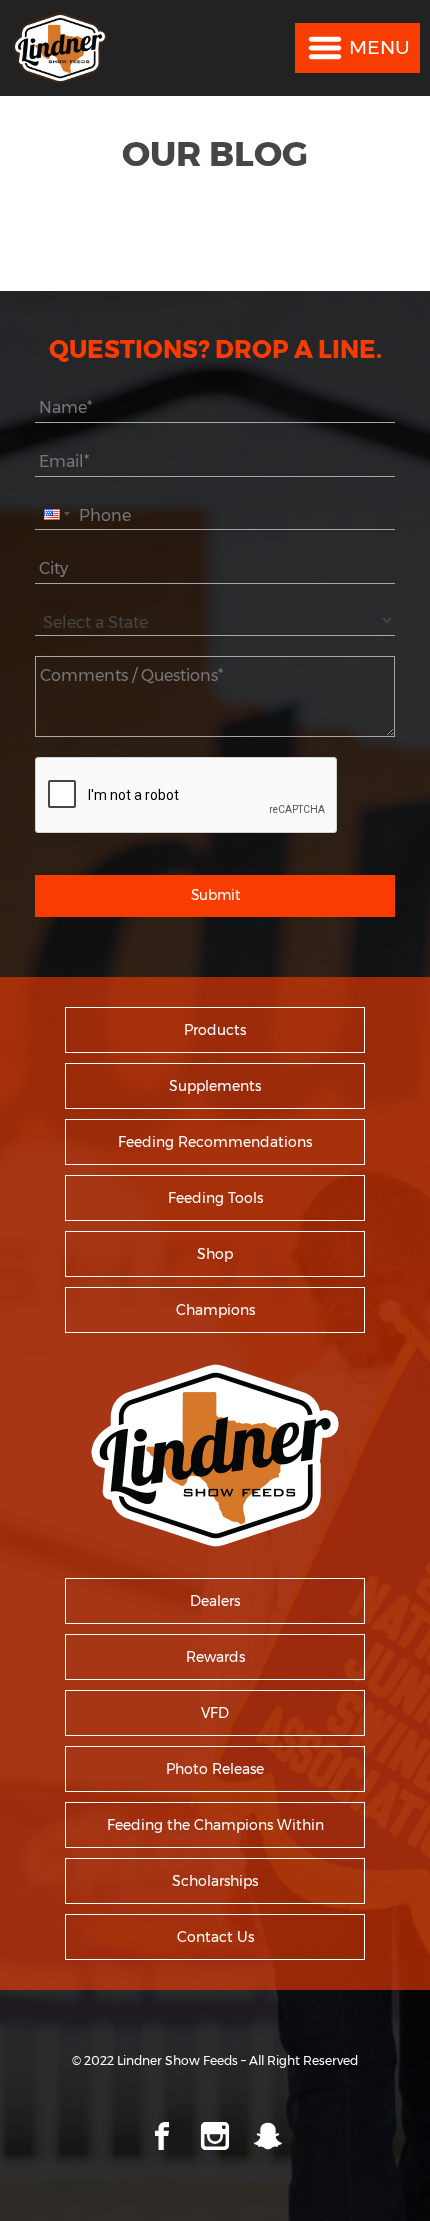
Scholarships (215, 1881)
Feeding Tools (215, 1198)
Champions (215, 1310)
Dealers (215, 1601)
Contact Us (215, 1937)
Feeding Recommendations (215, 1142)
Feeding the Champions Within (215, 1825)
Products (215, 1030)
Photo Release (215, 1769)
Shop (215, 1254)
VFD (215, 1713)
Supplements (215, 1086)
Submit (215, 895)
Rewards (215, 1657)
